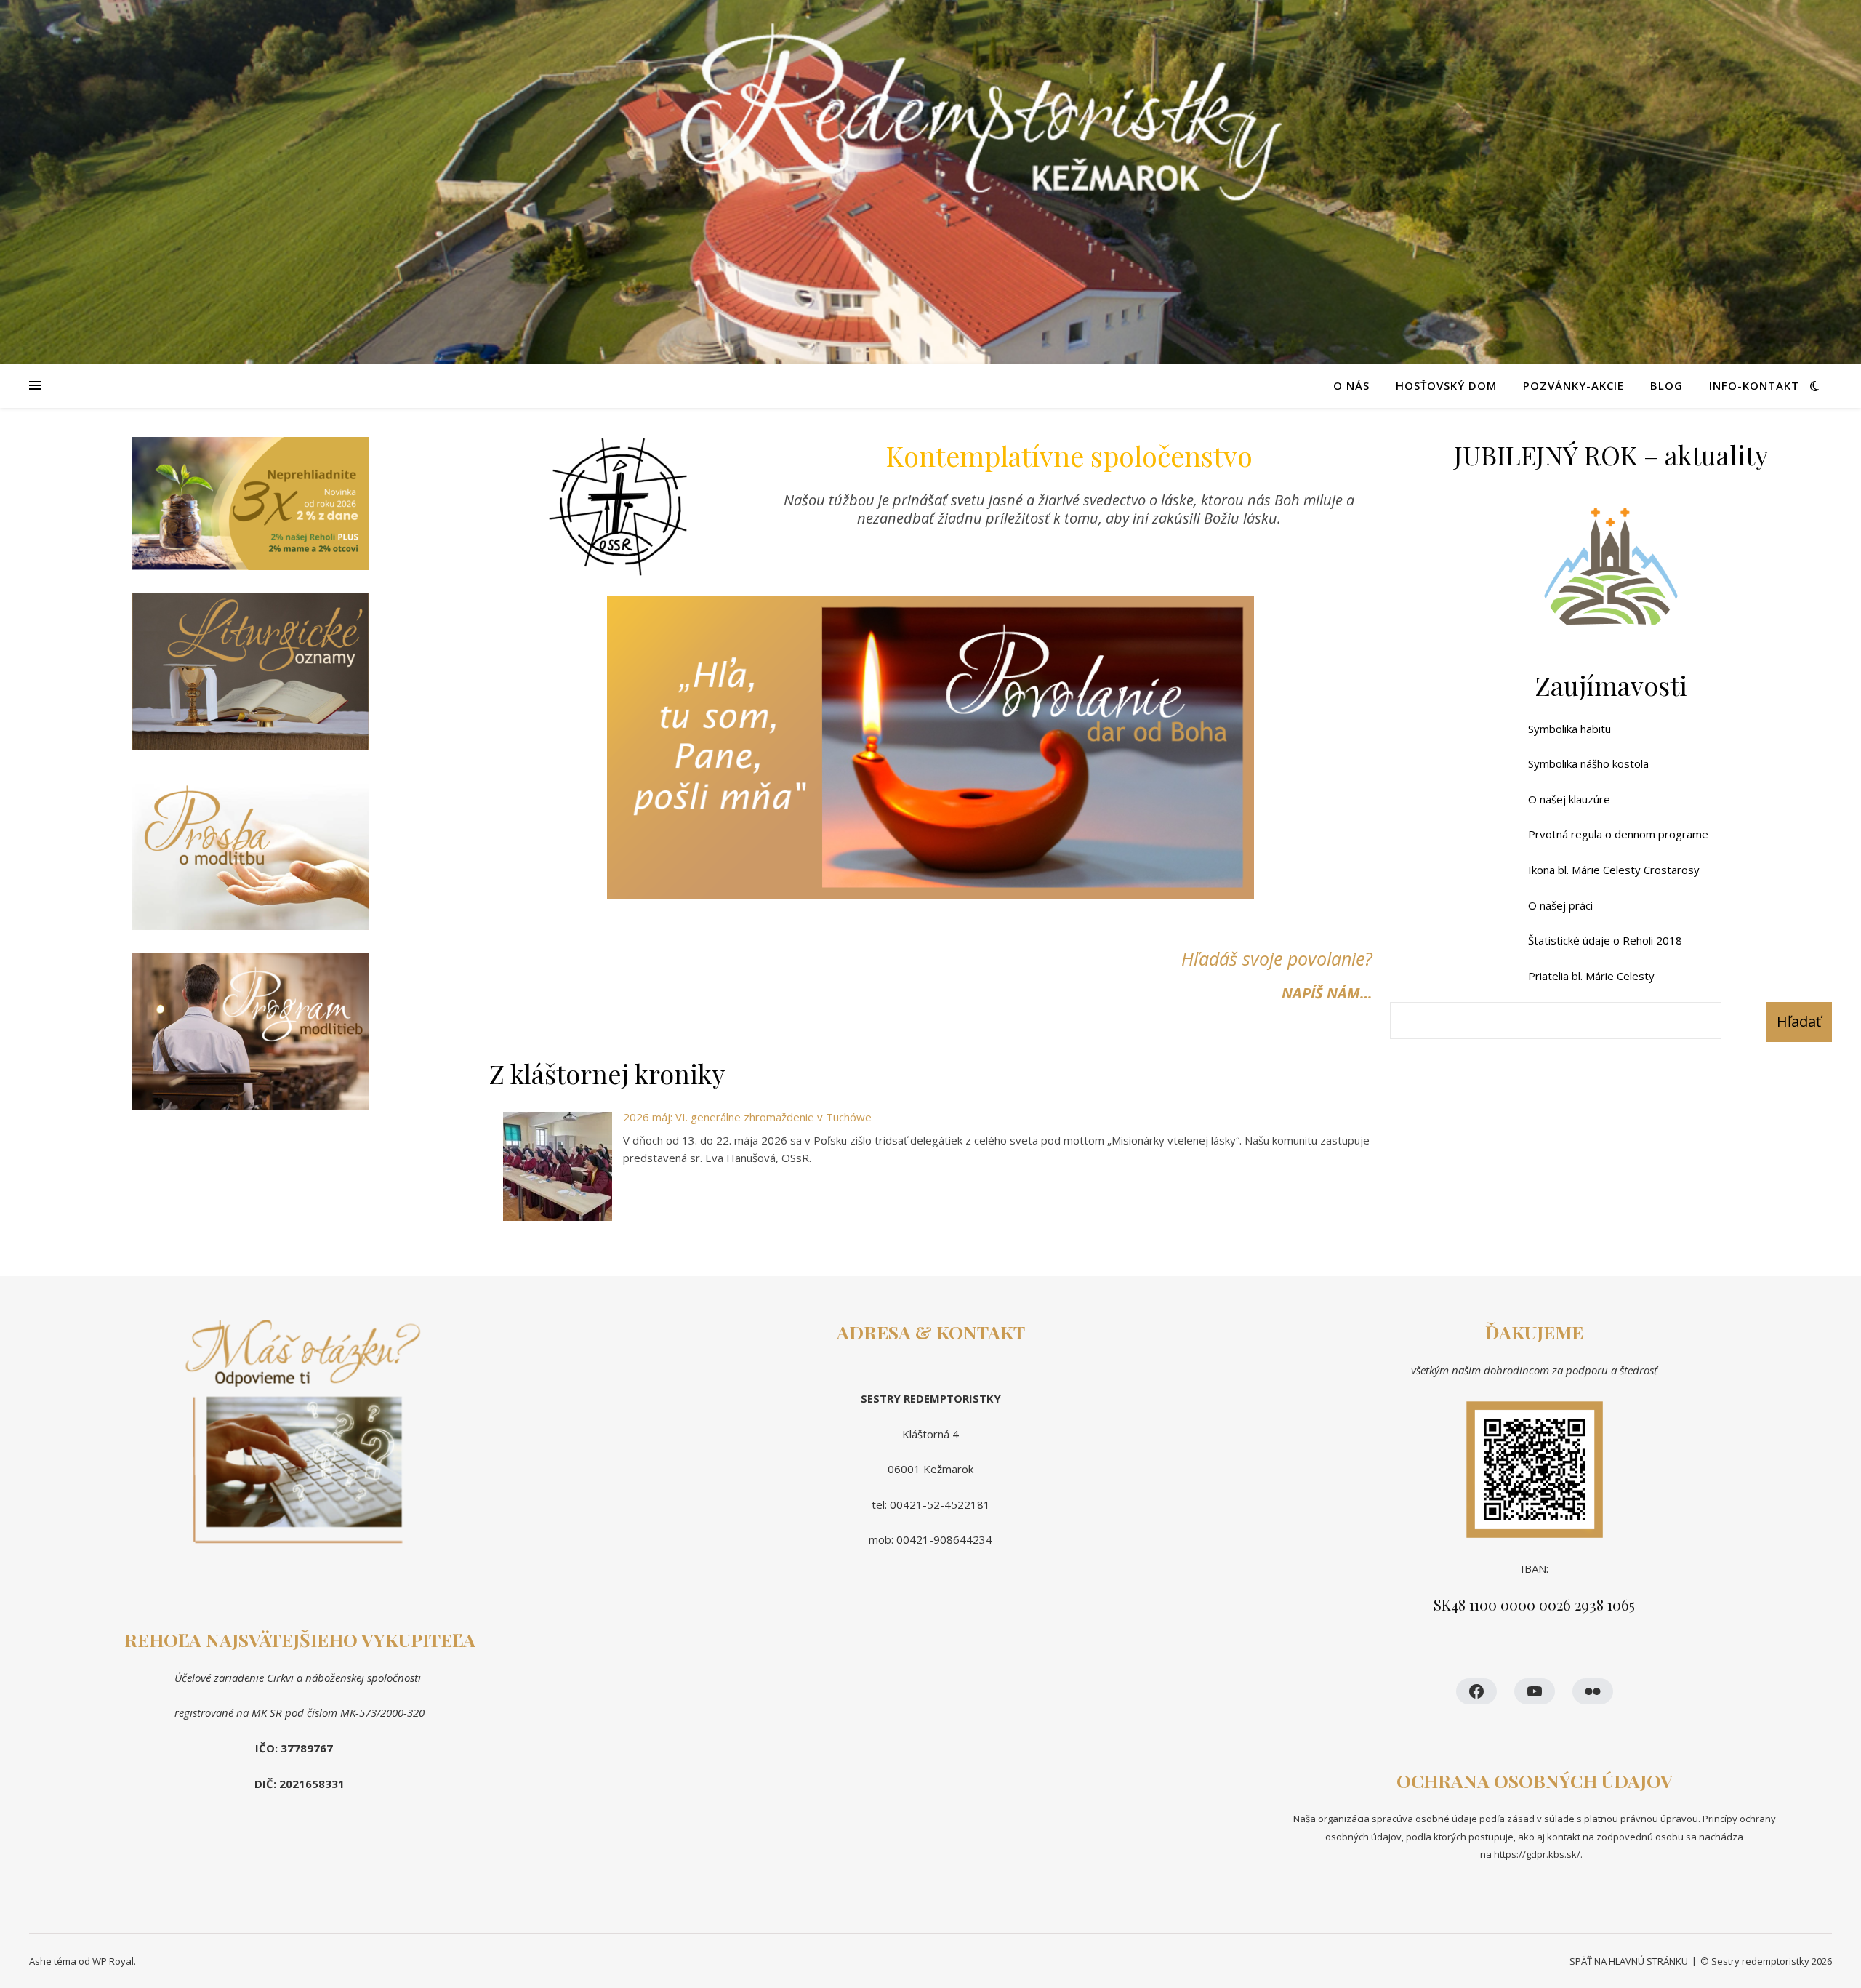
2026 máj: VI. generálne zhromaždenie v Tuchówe (747, 1117)
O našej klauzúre (1569, 799)
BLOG (1667, 385)
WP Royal (113, 1961)
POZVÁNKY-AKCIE (1573, 385)
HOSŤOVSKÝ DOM (1446, 385)
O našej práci (1560, 905)
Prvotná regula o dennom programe (1618, 834)
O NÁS (1351, 385)
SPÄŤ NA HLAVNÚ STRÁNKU (1629, 1961)
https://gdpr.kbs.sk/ (1536, 1854)
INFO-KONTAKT (1754, 385)
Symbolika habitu (1569, 729)
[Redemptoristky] (930, 182)
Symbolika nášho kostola (1588, 763)
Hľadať (1799, 1021)
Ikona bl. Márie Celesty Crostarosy (1614, 870)
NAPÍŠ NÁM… (1327, 993)
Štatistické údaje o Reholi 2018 (1605, 940)
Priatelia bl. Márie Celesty (1591, 976)
